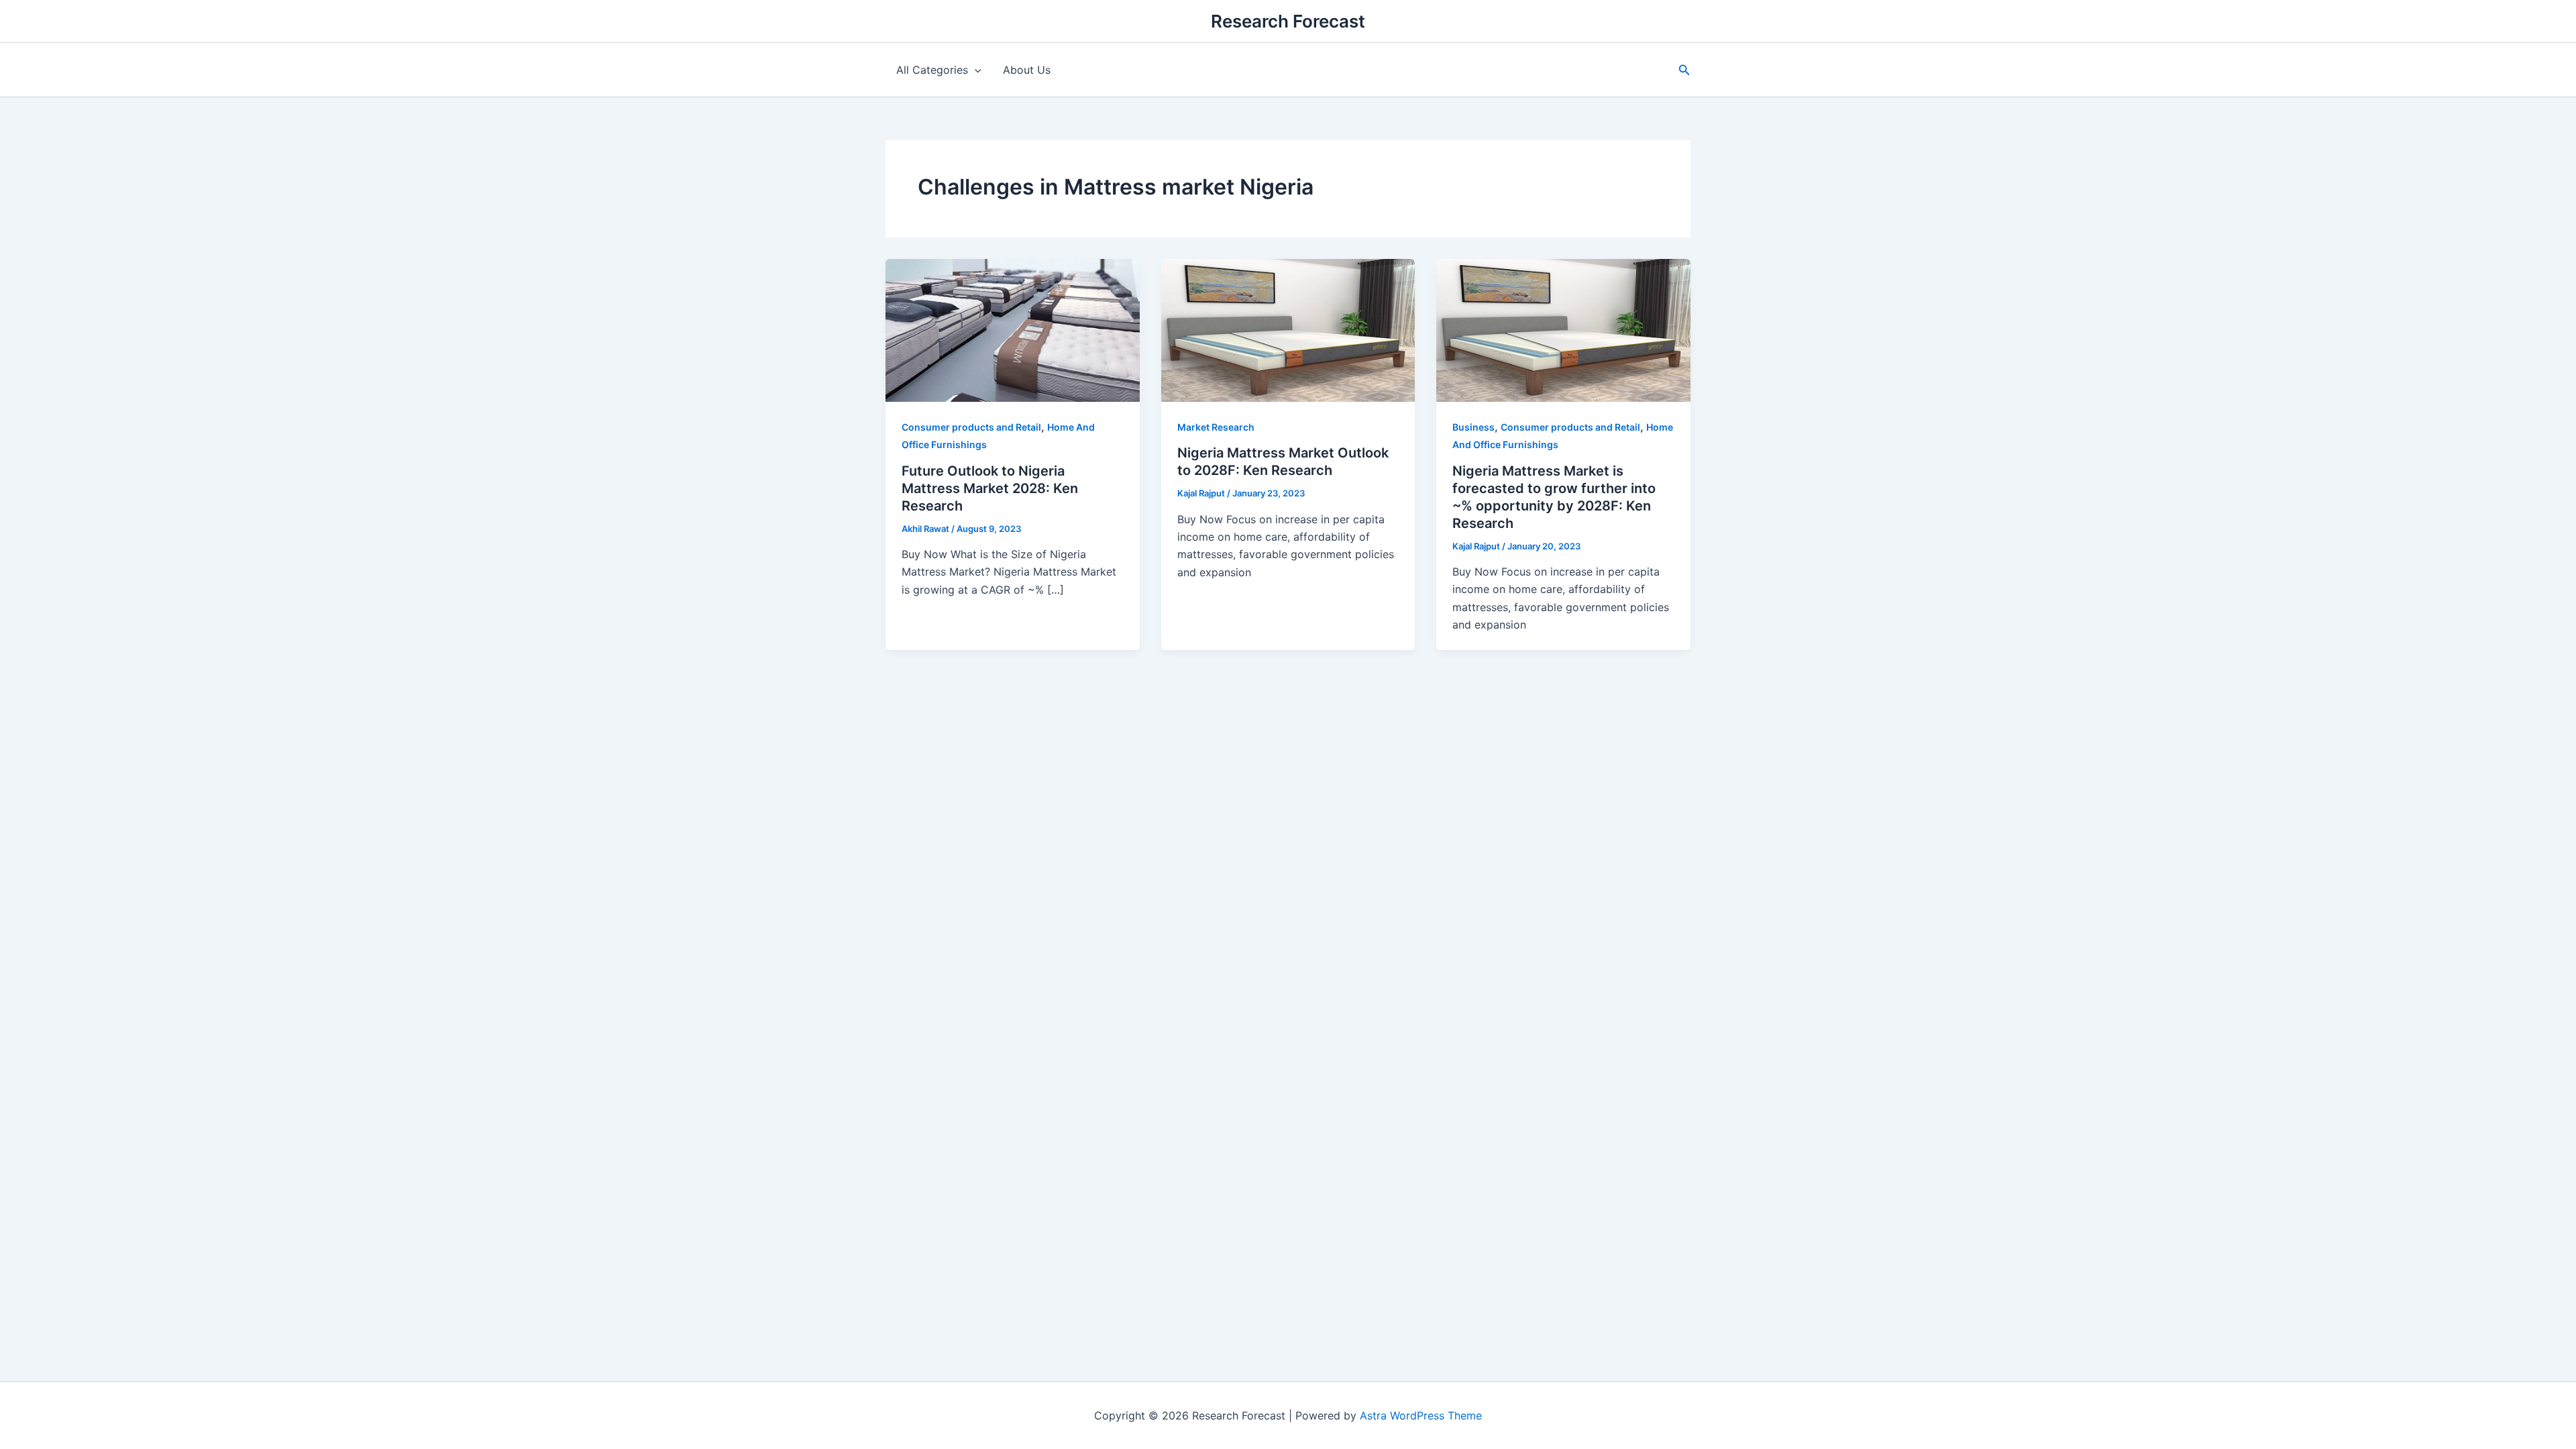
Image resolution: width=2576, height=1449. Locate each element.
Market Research (1216, 427)
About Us (1027, 70)
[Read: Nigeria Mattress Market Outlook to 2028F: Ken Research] (1288, 329)
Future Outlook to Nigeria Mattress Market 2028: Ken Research (990, 488)
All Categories (932, 70)
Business (1473, 427)
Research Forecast (1288, 21)
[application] (975, 70)
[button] (1684, 70)
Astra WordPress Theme (1421, 1415)
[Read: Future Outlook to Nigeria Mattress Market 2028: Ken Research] (1013, 329)
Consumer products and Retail (971, 427)
